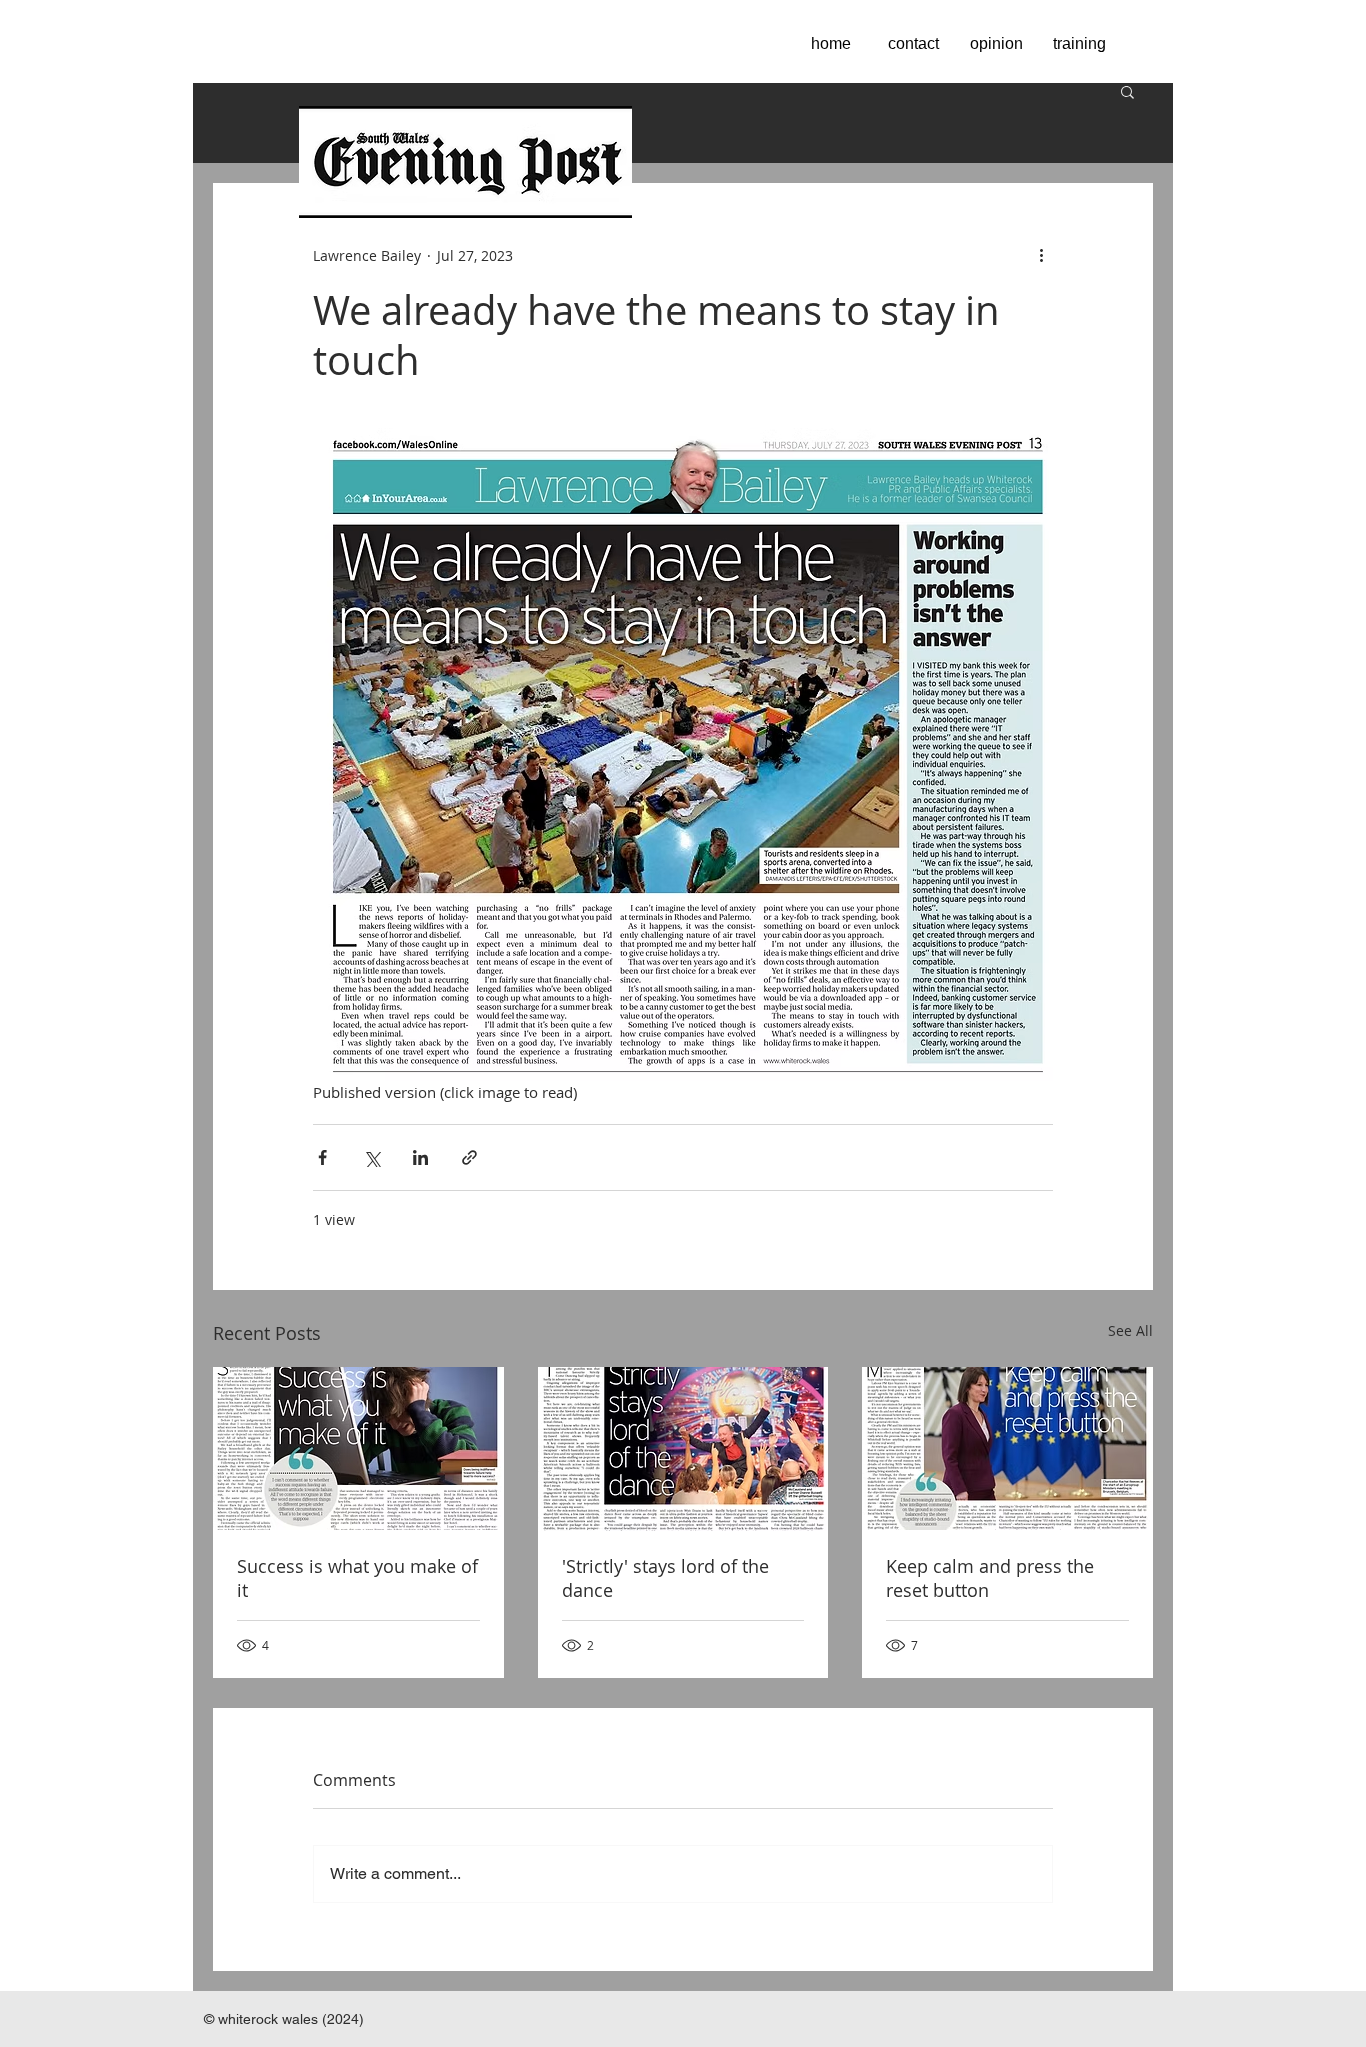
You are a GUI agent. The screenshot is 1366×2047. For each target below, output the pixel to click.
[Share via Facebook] (322, 1157)
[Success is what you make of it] (358, 1448)
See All (1130, 1330)
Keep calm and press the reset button (990, 1578)
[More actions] (1041, 255)
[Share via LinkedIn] (420, 1157)
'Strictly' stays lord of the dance (665, 1578)
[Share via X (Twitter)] (371, 1157)
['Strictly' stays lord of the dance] (683, 1449)
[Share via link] (469, 1157)
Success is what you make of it (357, 1578)
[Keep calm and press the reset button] (1007, 1448)
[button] (1127, 91)
